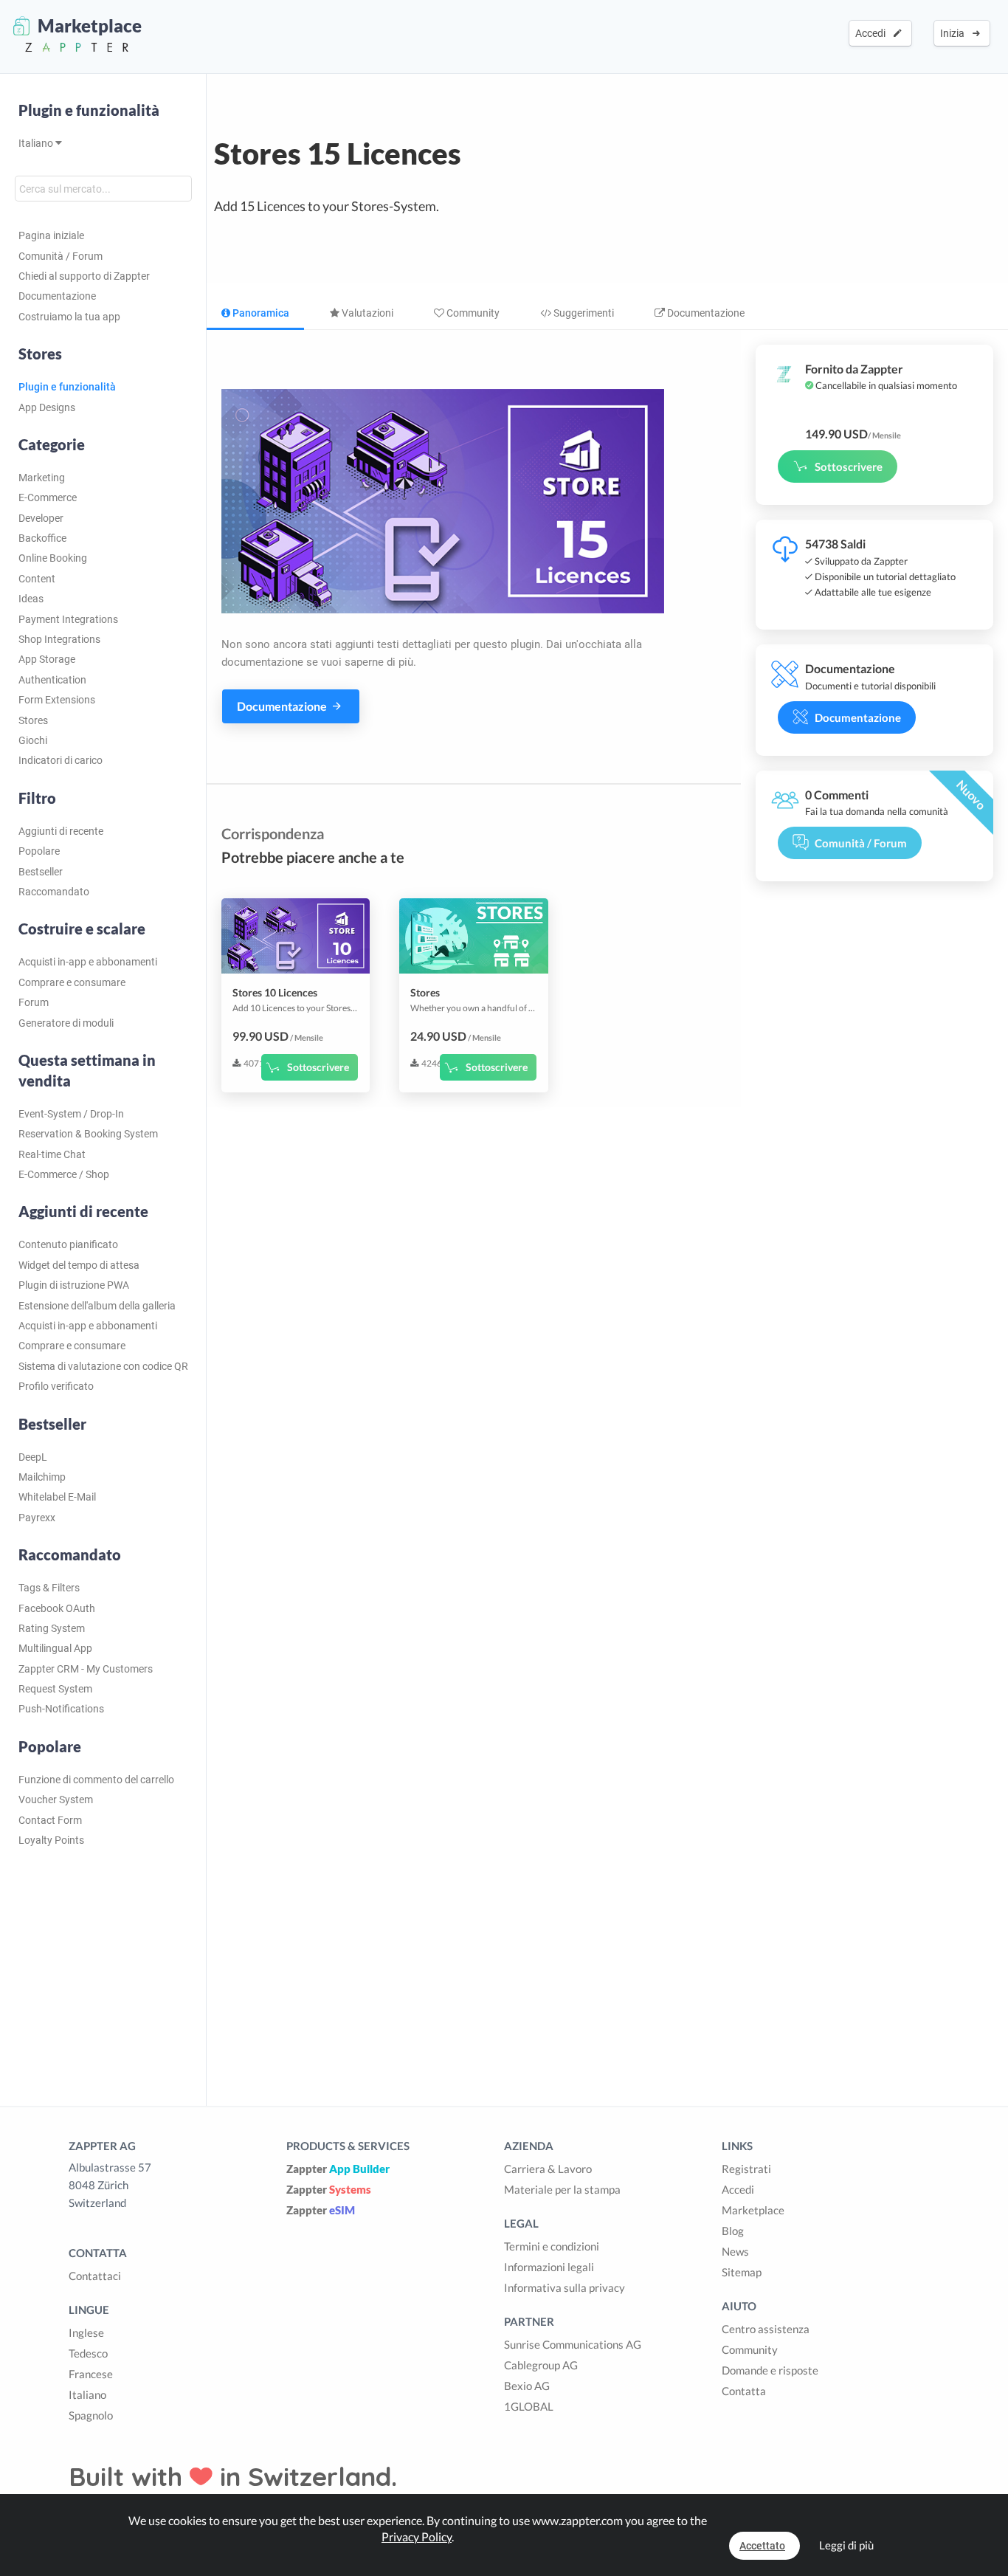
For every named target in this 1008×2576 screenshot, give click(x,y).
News (735, 2251)
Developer (41, 518)
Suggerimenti (583, 313)
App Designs (47, 407)
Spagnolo (91, 2415)
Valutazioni (366, 313)
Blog (733, 2231)
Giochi (33, 740)
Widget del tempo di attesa (79, 1265)
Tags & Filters (49, 1588)
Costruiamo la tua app (69, 317)
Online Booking (53, 558)
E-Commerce (48, 497)
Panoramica (260, 313)
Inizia (955, 33)
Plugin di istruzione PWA (74, 1285)
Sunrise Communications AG (573, 2344)
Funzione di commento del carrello (96, 1780)
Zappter (338, 2169)
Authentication (52, 680)
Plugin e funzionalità (89, 110)
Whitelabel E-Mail (57, 1497)
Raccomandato (54, 892)
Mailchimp (42, 1477)
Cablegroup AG (541, 2365)
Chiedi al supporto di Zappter (84, 276)
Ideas (31, 599)
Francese (91, 2374)
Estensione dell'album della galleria (97, 1306)
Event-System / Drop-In (71, 1114)
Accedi (873, 33)
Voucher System (56, 1800)
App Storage (47, 659)
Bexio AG (527, 2386)
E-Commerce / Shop (64, 1174)
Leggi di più (846, 2545)
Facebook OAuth (57, 1608)
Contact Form (50, 1820)
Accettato (762, 2546)
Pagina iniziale (51, 235)
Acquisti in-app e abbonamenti (88, 962)
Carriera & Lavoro (548, 2169)
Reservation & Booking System (88, 1134)
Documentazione (57, 296)
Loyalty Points (51, 1840)
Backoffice (42, 538)
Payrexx (37, 1518)
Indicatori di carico (61, 760)
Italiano (37, 143)
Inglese (86, 2332)
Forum (34, 1002)
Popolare (39, 851)
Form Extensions (57, 700)
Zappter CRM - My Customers (86, 1669)
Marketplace (753, 2210)
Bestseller (41, 872)
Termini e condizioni (552, 2246)
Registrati (746, 2169)
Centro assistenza (766, 2329)
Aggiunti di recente (61, 831)
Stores (33, 720)
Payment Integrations (68, 619)
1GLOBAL (529, 2406)
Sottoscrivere (318, 1067)
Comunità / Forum (61, 256)
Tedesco (88, 2353)
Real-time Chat (52, 1154)
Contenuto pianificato (68, 1244)
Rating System (52, 1628)
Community (472, 313)
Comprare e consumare (72, 982)
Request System (55, 1689)
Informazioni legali (549, 2267)
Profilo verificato (56, 1386)
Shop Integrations (59, 639)
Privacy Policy (417, 2537)
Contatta (744, 2391)
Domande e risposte (770, 2370)
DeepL (33, 1457)
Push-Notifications (61, 1709)
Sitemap (742, 2272)
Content (37, 579)
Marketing (42, 478)
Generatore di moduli (66, 1023)
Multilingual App (55, 1648)
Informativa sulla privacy (565, 2287)
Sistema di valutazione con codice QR (103, 1366)
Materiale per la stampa (562, 2189)
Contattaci (95, 2276)
